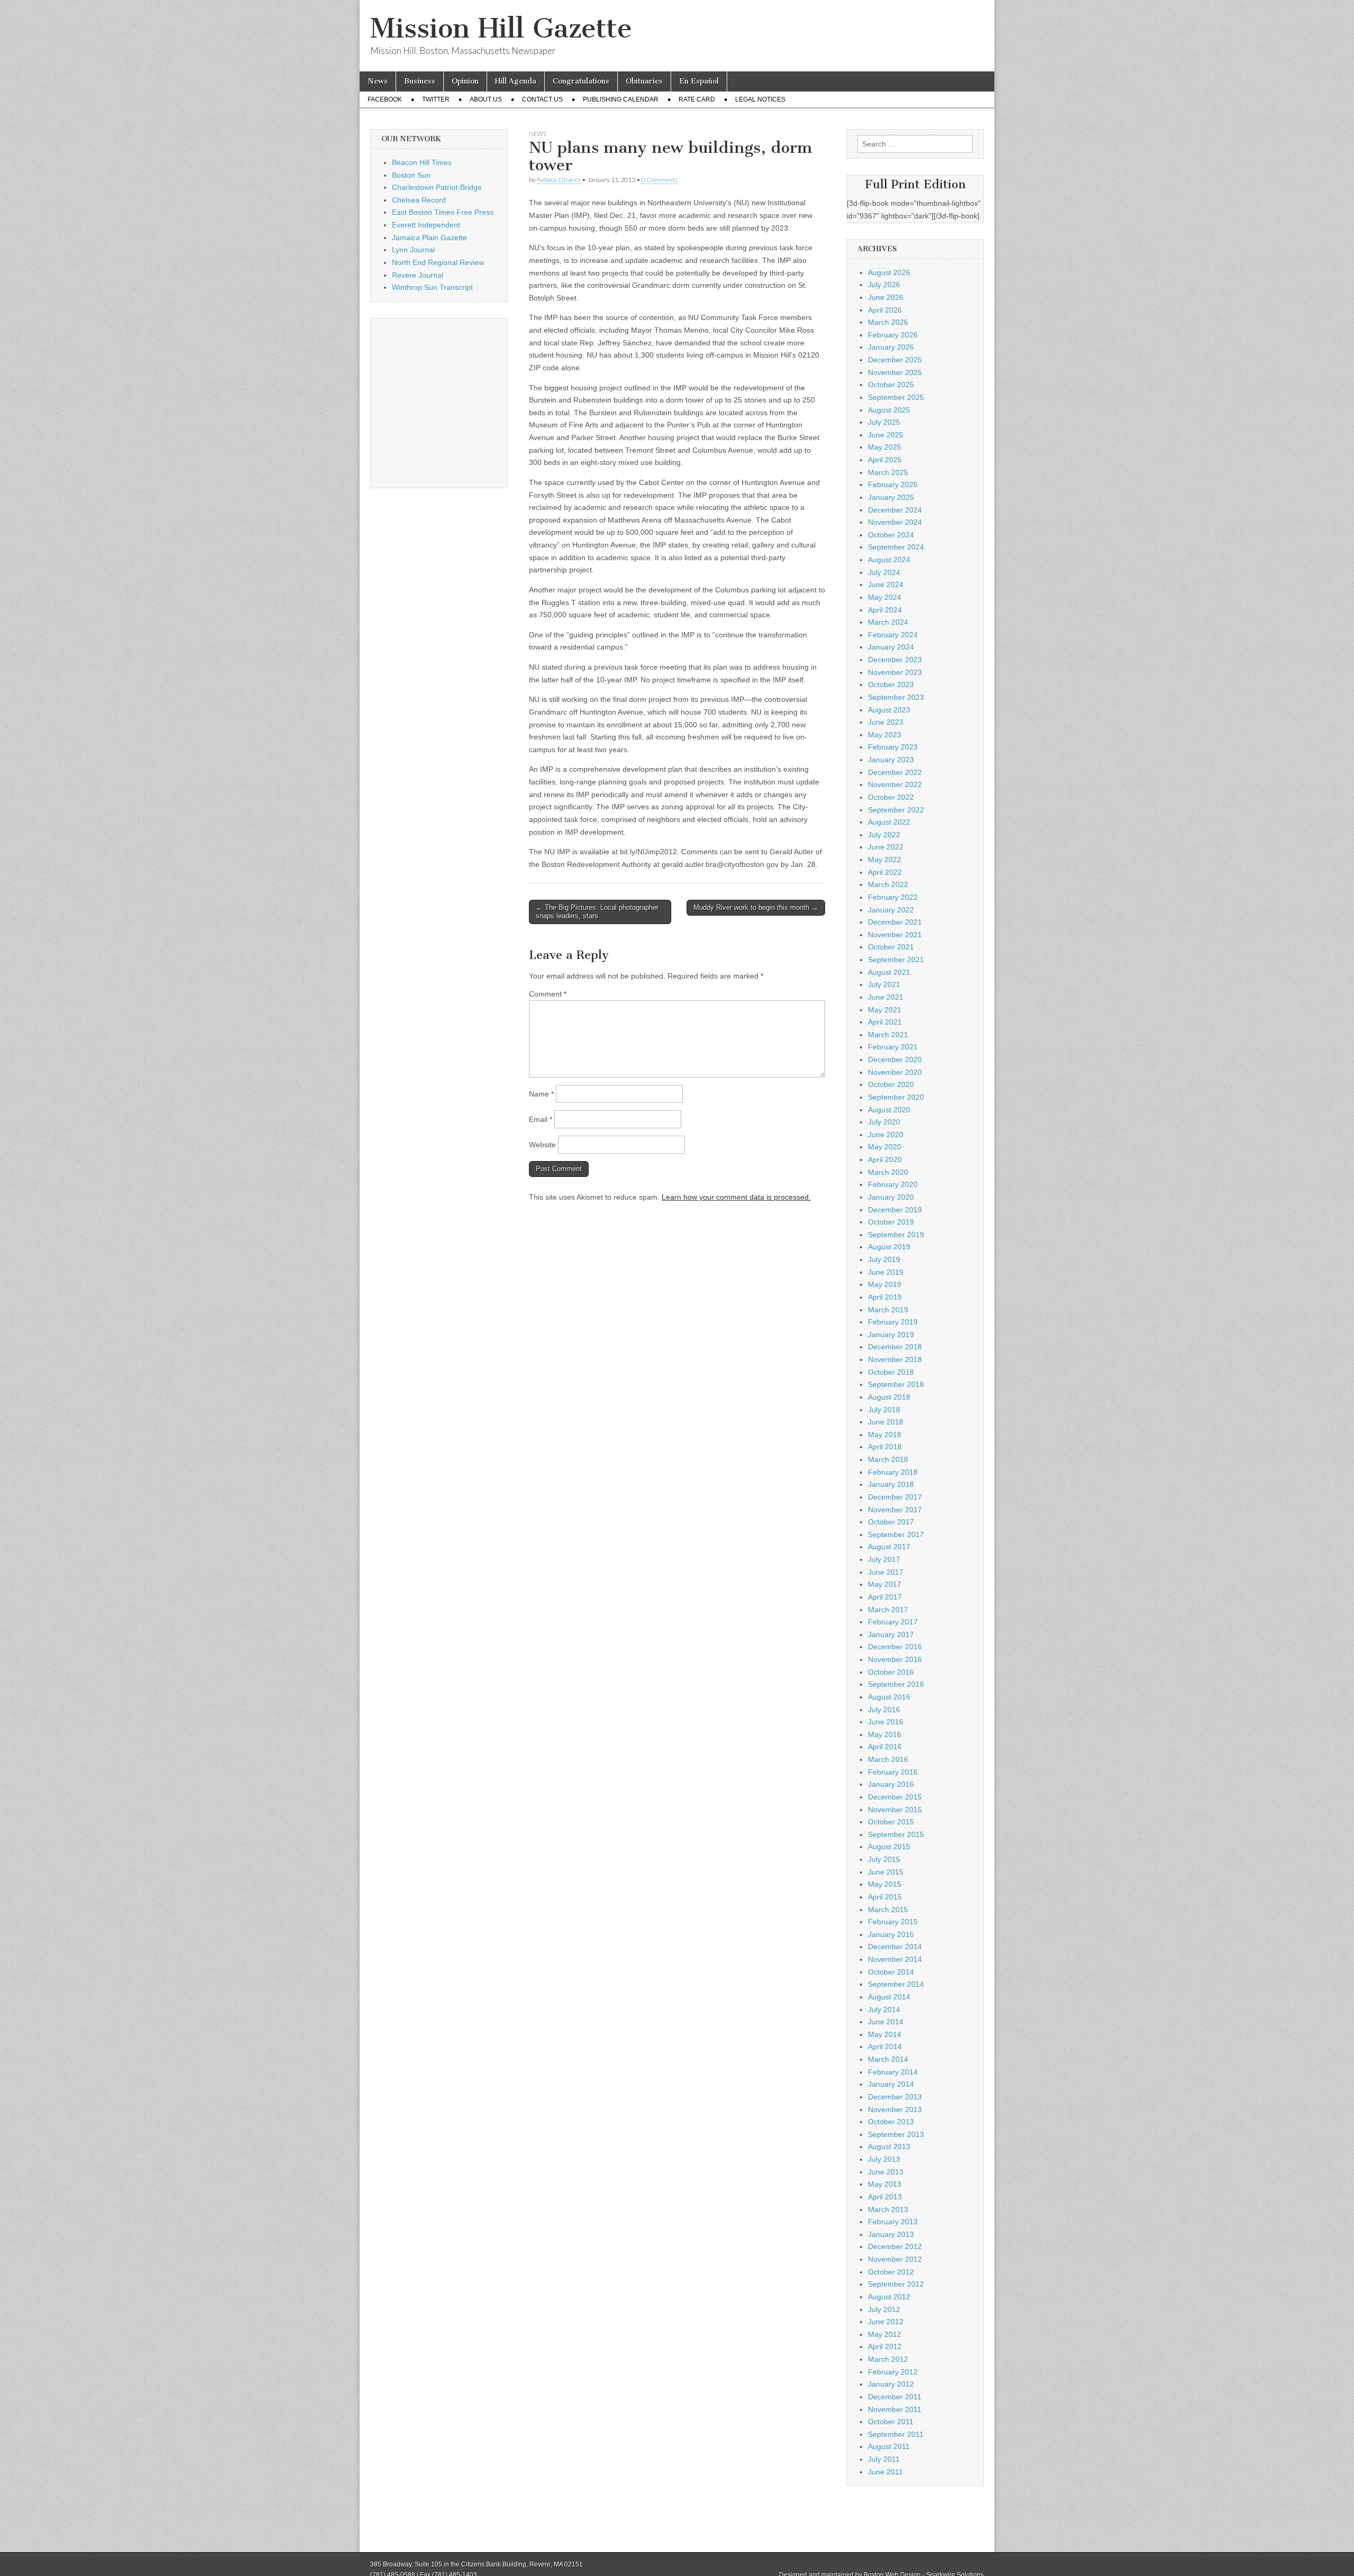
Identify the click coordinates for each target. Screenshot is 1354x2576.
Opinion (465, 81)
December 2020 (895, 1059)
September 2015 (896, 1834)
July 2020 (884, 1122)
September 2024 (896, 547)
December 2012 (895, 2246)
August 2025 (889, 410)
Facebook (385, 99)
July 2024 (884, 572)
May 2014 (885, 2034)
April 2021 (885, 1022)
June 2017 (886, 1572)
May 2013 (885, 2184)
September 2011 (896, 2434)
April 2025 (885, 460)
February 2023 (893, 747)
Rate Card (697, 99)
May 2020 (885, 1147)
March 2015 (888, 1910)
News (378, 81)
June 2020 (886, 1135)
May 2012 (885, 2334)
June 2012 (886, 2322)
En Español (699, 81)
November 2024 (895, 522)
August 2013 (889, 2146)
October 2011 (891, 2422)
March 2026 (888, 322)
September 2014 (896, 1984)
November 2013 (895, 2109)
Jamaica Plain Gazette (429, 237)
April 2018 (885, 1447)
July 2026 (884, 285)
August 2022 (889, 822)
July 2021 (884, 984)
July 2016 (884, 1710)
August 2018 (889, 1397)
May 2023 (885, 735)
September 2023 (896, 697)
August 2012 (889, 2297)
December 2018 (895, 1347)
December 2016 (895, 1647)
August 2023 (889, 710)
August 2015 (889, 1847)
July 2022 (884, 835)
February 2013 (893, 2222)
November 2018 (895, 1359)
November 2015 (895, 1810)
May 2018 (885, 1435)
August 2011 (889, 2446)
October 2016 (891, 1672)
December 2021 (895, 922)
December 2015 (895, 1797)
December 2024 (895, 510)
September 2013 (896, 2134)
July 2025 (884, 422)
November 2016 (895, 1659)
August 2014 (889, 1997)
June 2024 (886, 584)
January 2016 (891, 1784)
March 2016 (888, 1759)
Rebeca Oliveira (559, 180)
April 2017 (885, 1597)
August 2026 (889, 272)
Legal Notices (760, 99)
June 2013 (886, 2172)
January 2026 (891, 347)
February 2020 (893, 1184)
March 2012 (888, 2359)
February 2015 (893, 1922)
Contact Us (542, 99)
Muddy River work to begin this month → (756, 907)
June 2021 (886, 997)
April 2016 (885, 1747)
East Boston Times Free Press (443, 212)
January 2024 (891, 647)
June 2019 (886, 1272)
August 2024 (889, 560)
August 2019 (889, 1247)
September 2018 (896, 1384)
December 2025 (895, 360)
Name (541, 1094)
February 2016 (893, 1772)
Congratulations (581, 81)
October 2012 (891, 2272)
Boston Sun (411, 175)
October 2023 (891, 684)
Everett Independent (426, 225)
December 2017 (895, 1497)
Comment (548, 994)
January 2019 (891, 1335)
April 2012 (885, 2346)
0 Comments (660, 180)
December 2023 (895, 660)
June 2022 (886, 847)
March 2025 (888, 472)
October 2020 (891, 1084)
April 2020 (885, 1159)
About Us (486, 99)
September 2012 (896, 2284)
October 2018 (891, 1372)
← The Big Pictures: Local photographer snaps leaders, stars (597, 912)
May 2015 (885, 1884)
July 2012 (884, 2309)
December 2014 (895, 1947)
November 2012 (895, 2259)
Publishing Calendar (621, 99)
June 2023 (886, 722)
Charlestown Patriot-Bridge (437, 187)
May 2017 (885, 1584)
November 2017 (895, 1510)
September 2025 (896, 397)
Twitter (436, 99)
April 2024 (885, 610)
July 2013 (884, 2159)
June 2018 (886, 1422)
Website (542, 1145)
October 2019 (891, 1222)
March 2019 (888, 1310)
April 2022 (885, 872)
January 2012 (891, 2384)
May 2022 (885, 860)
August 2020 (889, 1110)
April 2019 (885, 1297)
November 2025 (895, 372)
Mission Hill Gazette (501, 28)
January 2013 (891, 2234)
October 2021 (891, 947)
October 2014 (891, 1972)
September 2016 (896, 1684)
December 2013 (895, 2097)
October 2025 (891, 385)
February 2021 (893, 1047)
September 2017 (896, 1534)
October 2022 (891, 797)
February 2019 (893, 1322)
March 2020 (888, 1172)
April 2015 (885, 1897)
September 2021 (896, 960)
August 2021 (889, 972)
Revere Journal (418, 275)
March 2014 (888, 2059)
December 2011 (895, 2397)
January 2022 (891, 910)
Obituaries (644, 81)
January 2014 (891, 2084)
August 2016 (889, 1697)
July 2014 (884, 2009)
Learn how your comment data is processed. (736, 1197)
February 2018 (893, 1472)
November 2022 (895, 784)
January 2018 (891, 1484)
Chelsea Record (419, 200)
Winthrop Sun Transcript (432, 287)
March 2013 (888, 2209)
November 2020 (895, 1072)
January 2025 (891, 497)
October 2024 (891, 535)
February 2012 (893, 2372)
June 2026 (886, 297)
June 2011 (885, 2472)
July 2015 (884, 1859)
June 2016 (886, 1722)
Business (420, 81)
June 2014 (886, 2022)
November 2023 (895, 672)
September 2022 (896, 810)
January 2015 (891, 1934)
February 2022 (893, 897)
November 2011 (895, 2409)
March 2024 (888, 622)
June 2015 (886, 1872)
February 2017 (893, 1622)
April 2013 (885, 2197)
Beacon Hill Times (422, 162)
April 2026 (885, 310)
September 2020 (896, 1097)
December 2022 (895, 772)
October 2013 (891, 2122)
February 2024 (893, 635)
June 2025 (886, 435)
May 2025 (885, 447)
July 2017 (884, 1559)
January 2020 (891, 1197)
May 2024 (885, 597)
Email (541, 1119)
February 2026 (893, 335)
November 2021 (895, 935)
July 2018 (884, 1410)
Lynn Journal (413, 250)
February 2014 (893, 2072)
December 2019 (895, 1210)
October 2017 (891, 1522)
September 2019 (896, 1235)
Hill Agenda (516, 81)
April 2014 (885, 2047)
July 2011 (884, 2459)
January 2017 (891, 1634)
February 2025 (893, 485)
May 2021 (885, 1010)
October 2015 (891, 1822)
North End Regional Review (438, 262)
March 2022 (888, 884)
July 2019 (884, 1259)
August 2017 (889, 1547)
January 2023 (891, 760)
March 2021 (888, 1035)
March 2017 (888, 1610)
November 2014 (895, 1959)
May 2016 (885, 1734)
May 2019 (885, 1284)
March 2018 (888, 1459)
